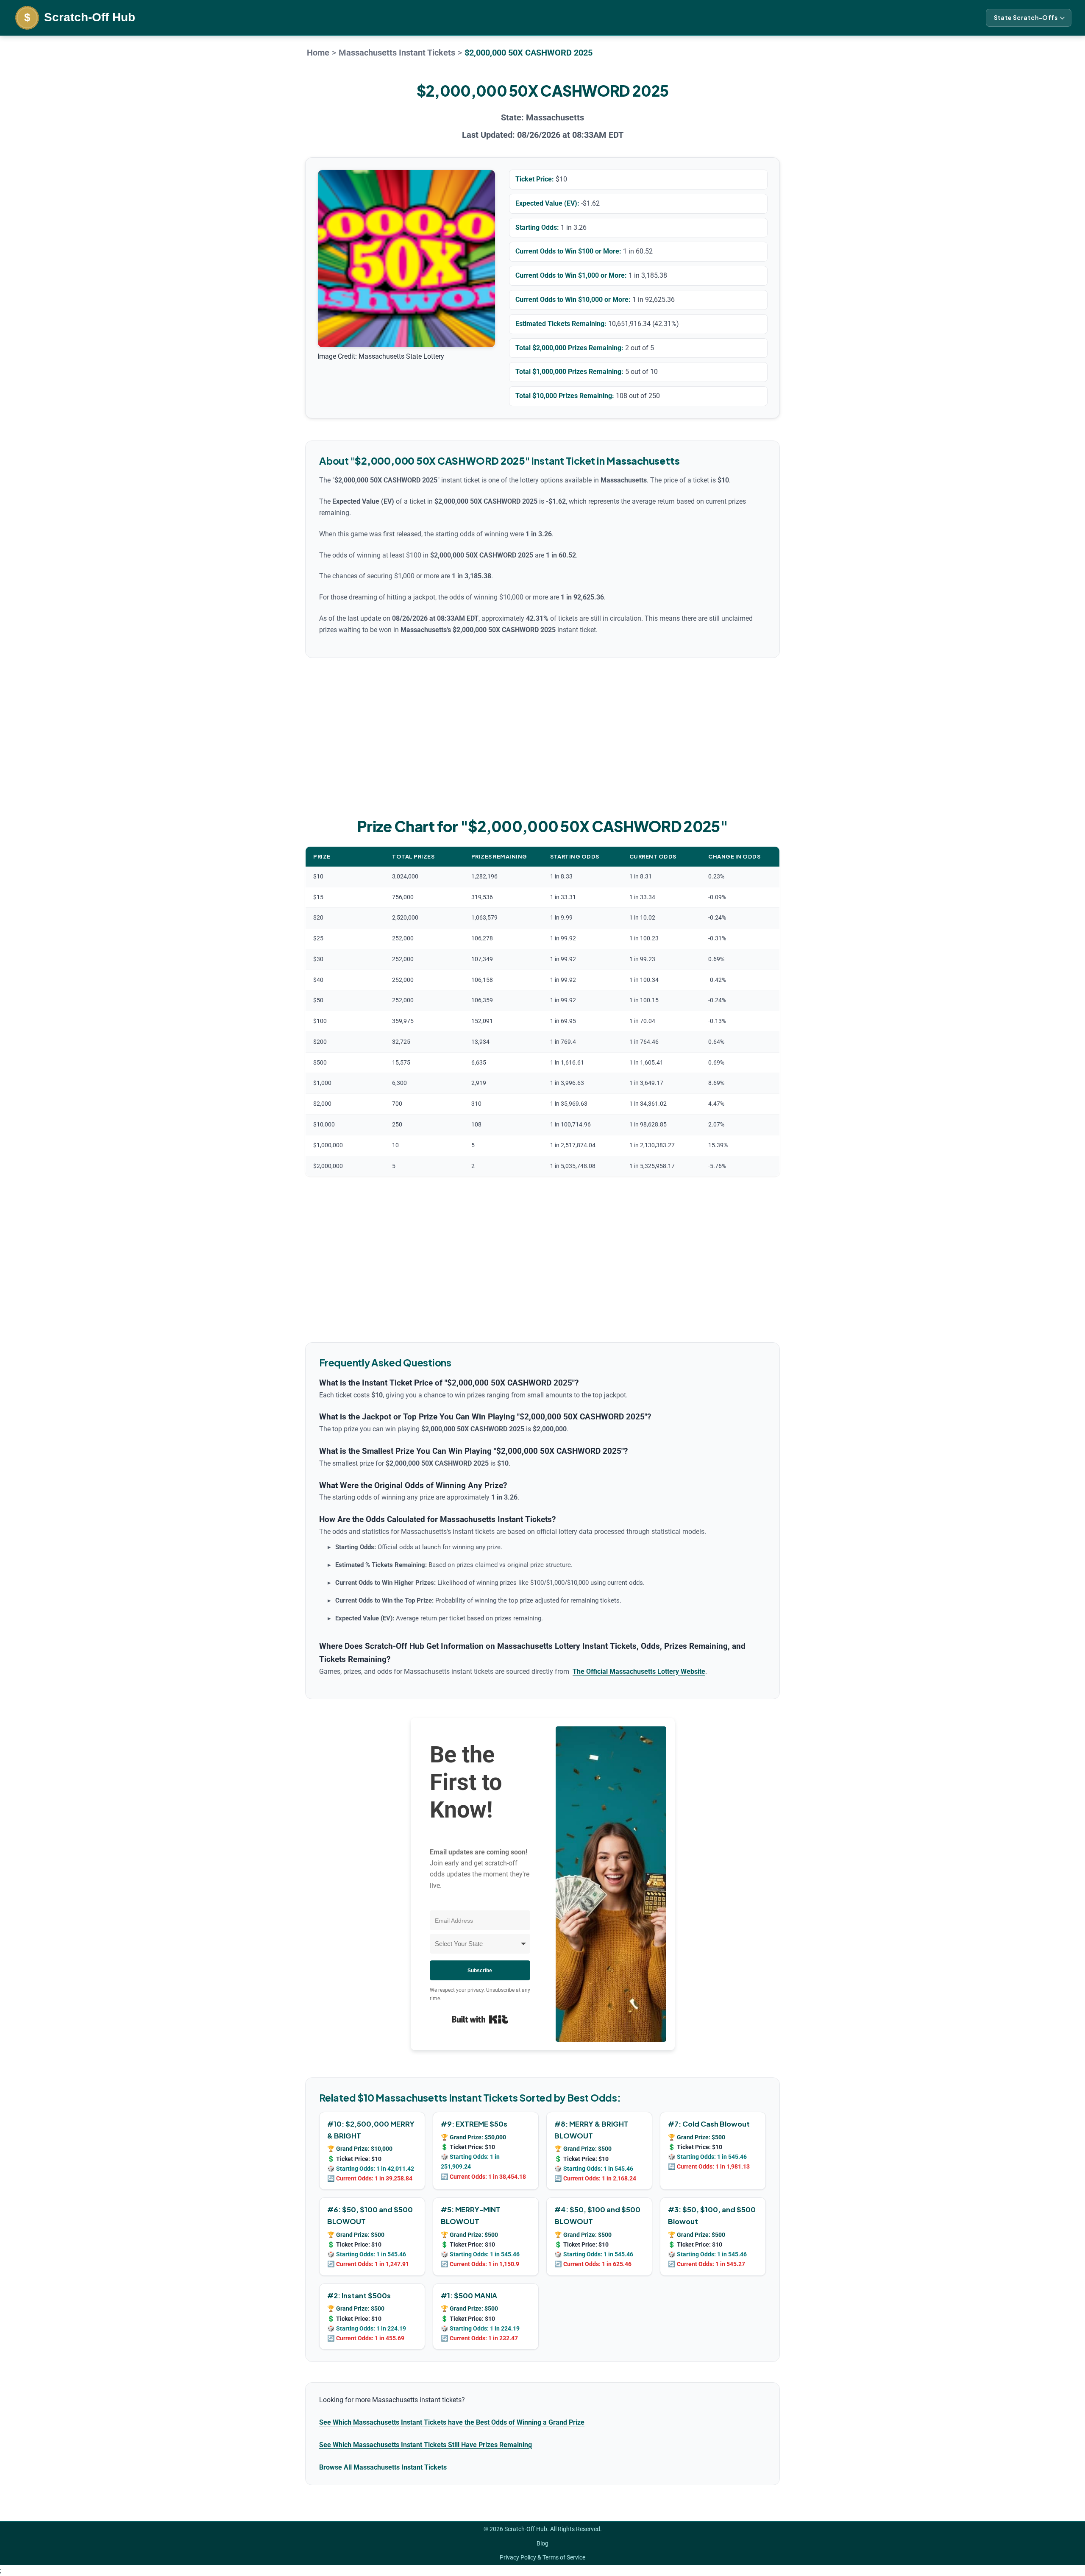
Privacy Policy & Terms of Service (542, 2557)
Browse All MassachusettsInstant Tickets (383, 2467)
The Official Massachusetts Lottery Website (639, 1672)
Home (318, 53)
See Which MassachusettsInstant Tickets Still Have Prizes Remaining (426, 2445)
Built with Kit (480, 2019)
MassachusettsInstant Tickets (397, 53)
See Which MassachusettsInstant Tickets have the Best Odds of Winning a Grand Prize (452, 2422)
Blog (542, 2543)
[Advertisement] (542, 736)
